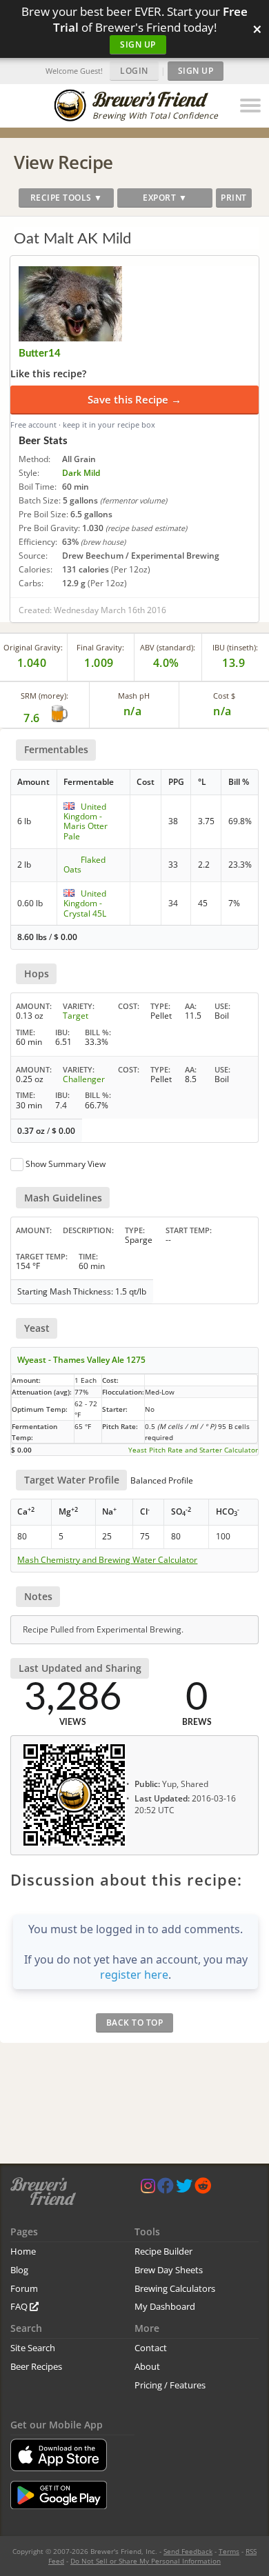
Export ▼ (165, 198)
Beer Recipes (36, 2366)
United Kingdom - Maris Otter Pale (86, 821)
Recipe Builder (163, 2251)
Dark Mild (81, 473)
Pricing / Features (170, 2385)
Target (76, 1016)
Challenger (84, 1079)
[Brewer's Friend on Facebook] (166, 2189)
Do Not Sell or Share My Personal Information (146, 2561)
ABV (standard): (168, 647)
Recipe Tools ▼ (67, 198)
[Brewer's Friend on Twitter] (184, 2189)
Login (134, 71)
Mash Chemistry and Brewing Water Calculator (107, 1560)
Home (23, 2251)
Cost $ (224, 696)
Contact (151, 2348)
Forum (24, 2288)
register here (134, 1975)
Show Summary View (66, 1164)
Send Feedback (188, 2551)
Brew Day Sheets (169, 2270)
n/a (222, 711)
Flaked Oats (84, 865)
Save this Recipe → (134, 399)
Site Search (33, 2348)
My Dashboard (165, 2306)
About (147, 2366)
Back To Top (135, 2023)
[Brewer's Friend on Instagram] (148, 2189)
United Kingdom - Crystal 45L (85, 903)
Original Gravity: (33, 647)
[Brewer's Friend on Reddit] (203, 2189)
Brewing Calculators (175, 2288)
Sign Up (138, 44)
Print (234, 198)
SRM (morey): (44, 696)
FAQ (20, 2306)
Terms (229, 2551)
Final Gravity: (100, 647)
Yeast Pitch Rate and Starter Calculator (193, 1450)
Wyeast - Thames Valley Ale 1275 (81, 1360)
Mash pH (134, 696)
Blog (19, 2270)
